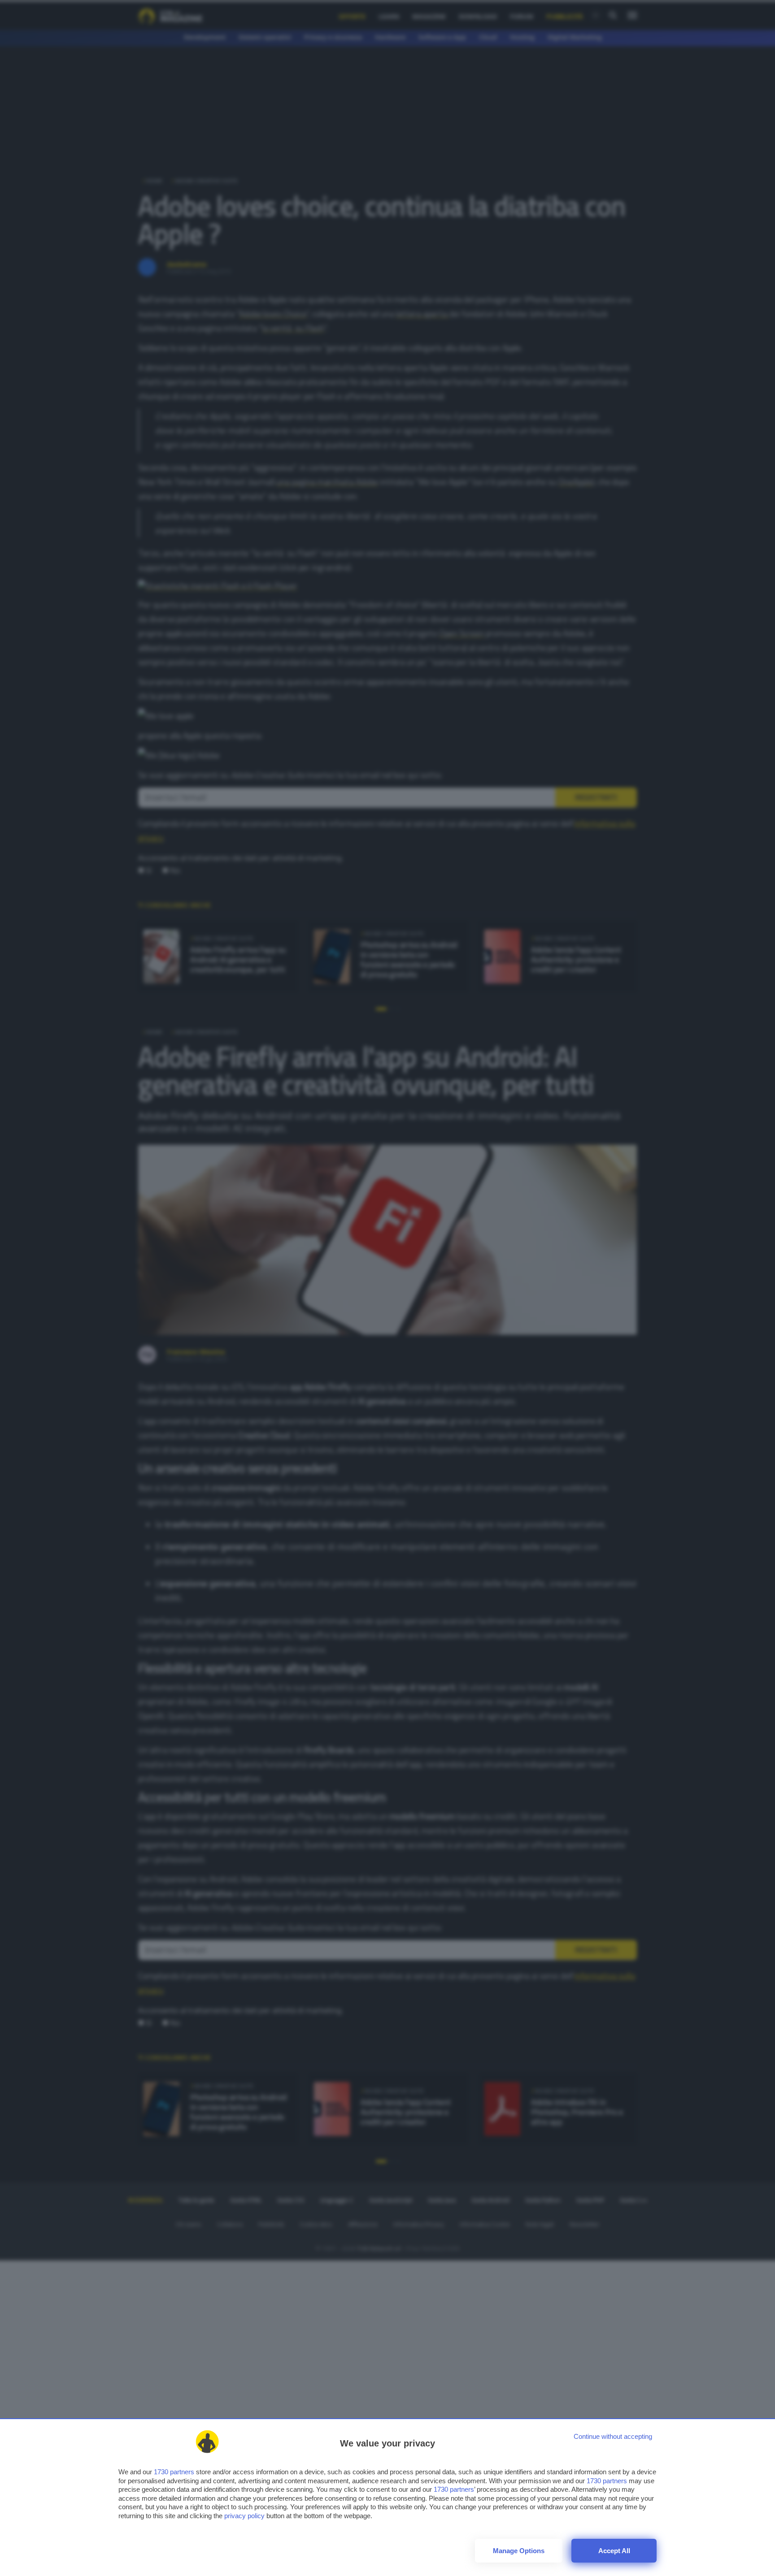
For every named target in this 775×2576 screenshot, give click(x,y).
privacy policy (244, 2516)
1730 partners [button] (174, 2472)
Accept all (614, 2551)
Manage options (519, 2551)
